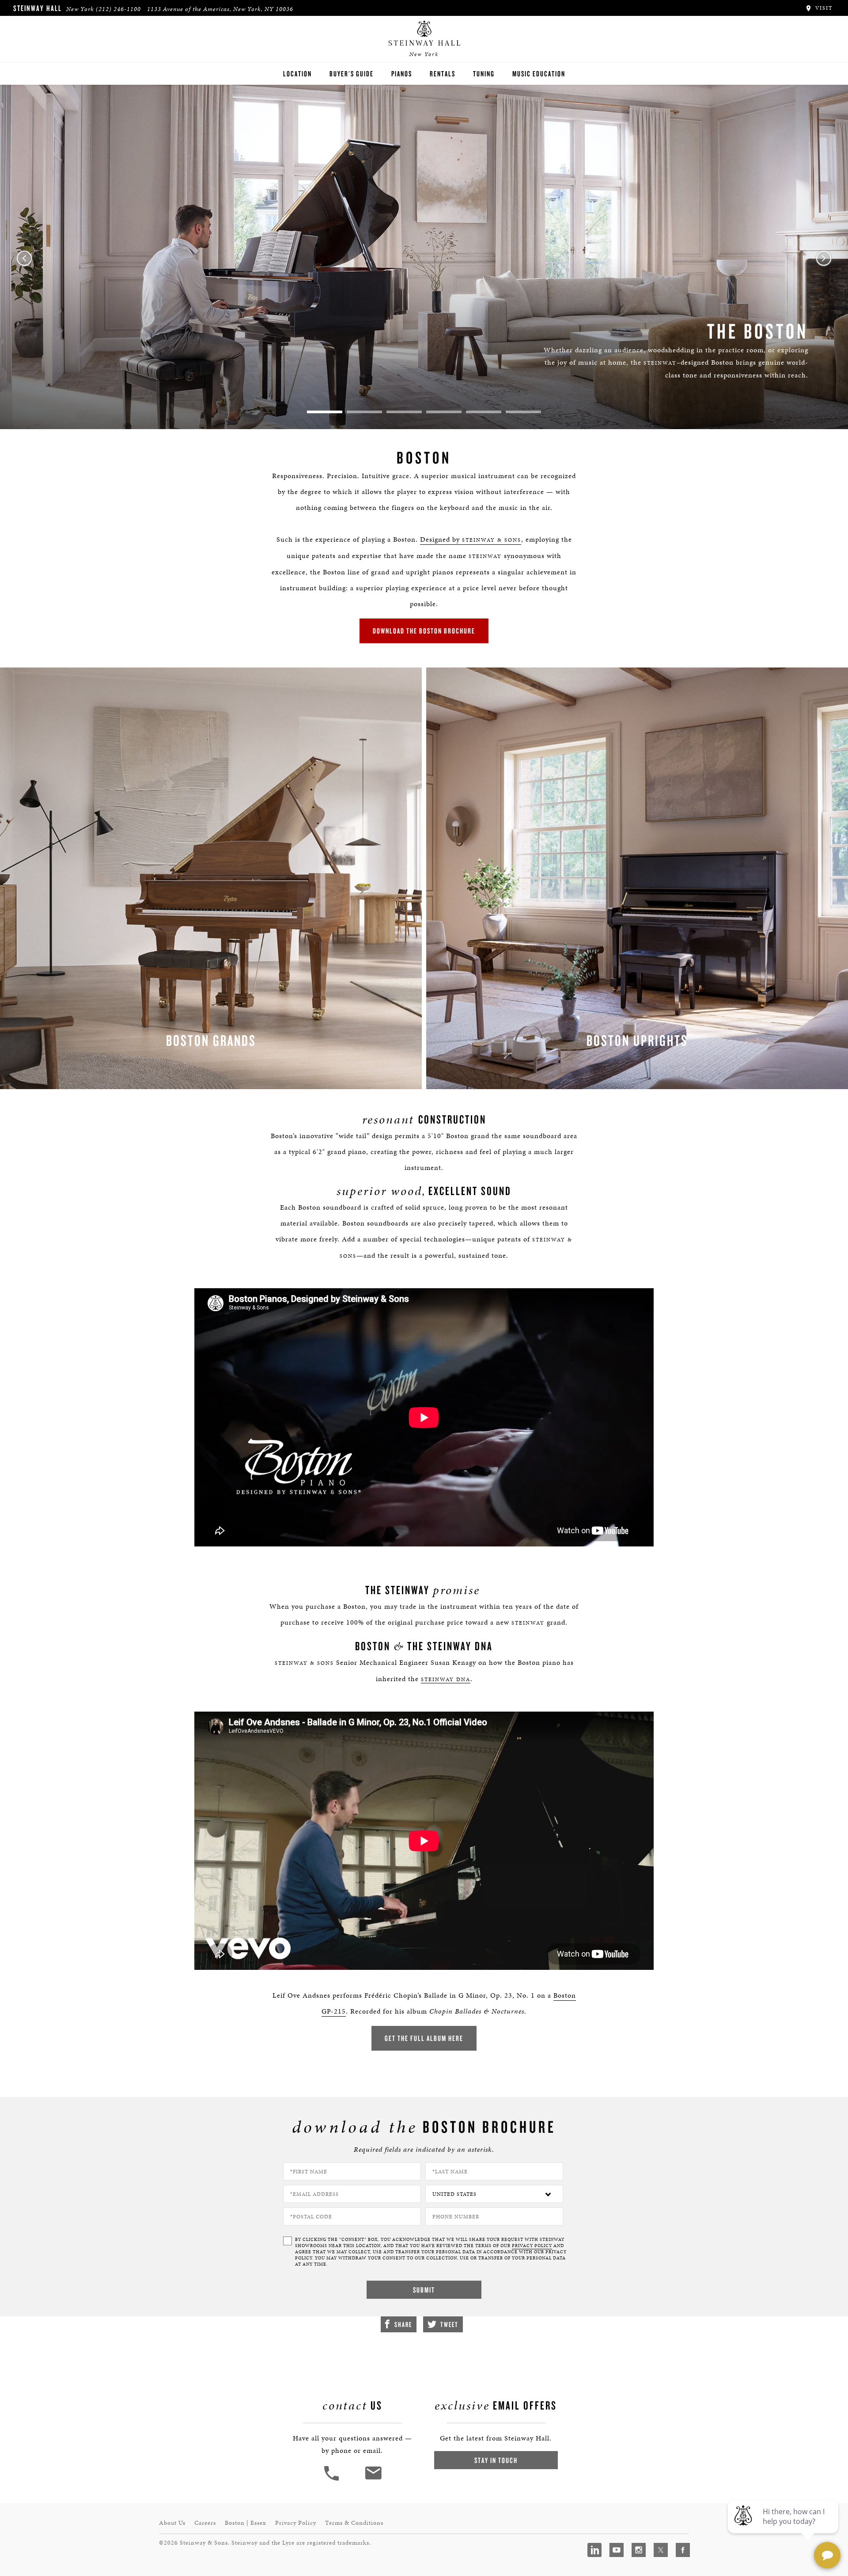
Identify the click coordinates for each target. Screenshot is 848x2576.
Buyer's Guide (352, 74)
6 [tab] (523, 412)
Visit (823, 8)
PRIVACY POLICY (532, 2246)
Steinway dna (446, 1679)
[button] (333, 2480)
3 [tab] (404, 412)
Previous (24, 258)
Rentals (443, 74)
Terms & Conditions (354, 2523)
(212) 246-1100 (118, 9)
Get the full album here (424, 2038)
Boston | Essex (246, 2523)
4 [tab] (444, 412)
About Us (172, 2523)
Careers (205, 2523)
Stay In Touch (496, 2460)
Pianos (402, 74)
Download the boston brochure (424, 631)
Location (297, 74)
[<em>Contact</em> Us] (373, 2480)
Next (824, 258)
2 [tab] (364, 412)
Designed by (471, 539)
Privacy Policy (296, 2523)
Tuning (484, 74)
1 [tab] (325, 412)
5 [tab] (484, 412)
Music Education (539, 74)
